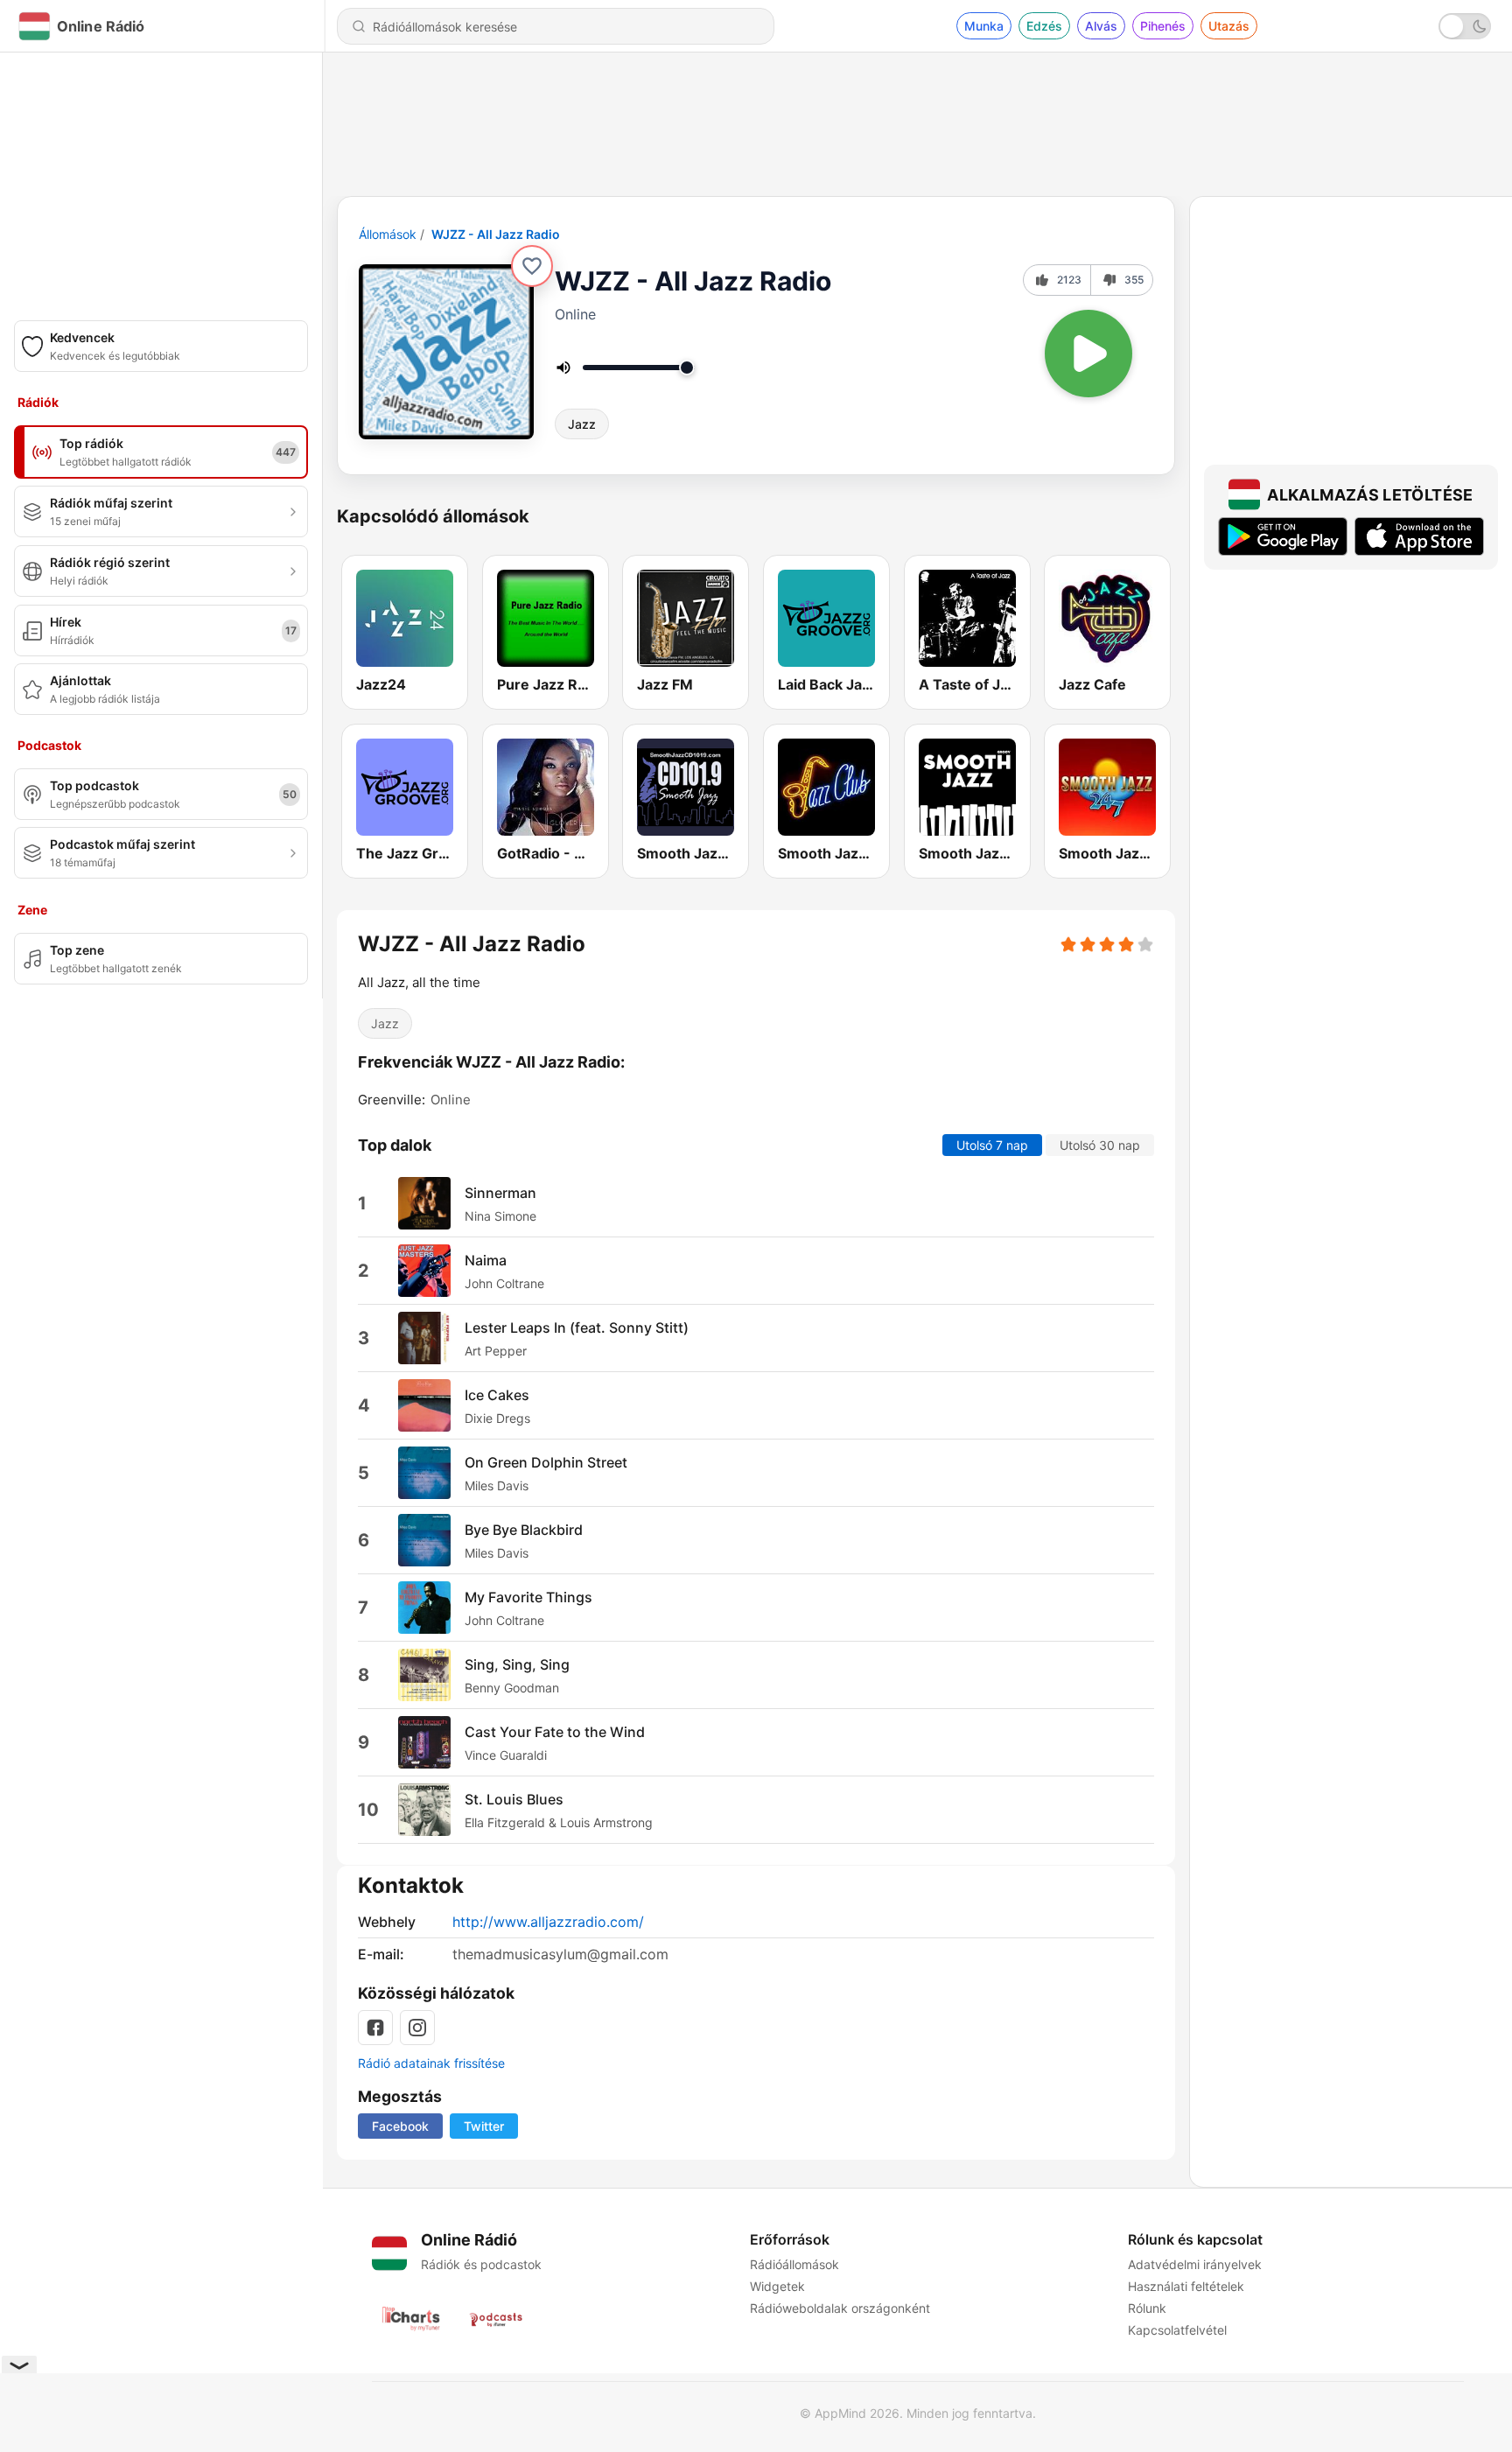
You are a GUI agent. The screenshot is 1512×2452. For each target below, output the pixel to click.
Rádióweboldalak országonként (840, 2308)
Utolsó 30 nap (1100, 1146)
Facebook (400, 2126)
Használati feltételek (1186, 2286)
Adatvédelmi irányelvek (1195, 2264)
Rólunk (1147, 2308)
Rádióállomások (794, 2264)
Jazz (582, 424)
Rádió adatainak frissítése (431, 2063)
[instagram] (417, 2028)
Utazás (1229, 26)
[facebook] (375, 2028)
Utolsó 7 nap (992, 1146)
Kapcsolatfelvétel (1177, 2330)
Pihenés (1163, 26)
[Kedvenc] (532, 266)
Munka (984, 26)
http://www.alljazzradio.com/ (548, 1922)
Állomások (388, 234)
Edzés (1044, 26)
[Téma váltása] (1465, 26)
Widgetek (777, 2286)
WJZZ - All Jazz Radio (496, 234)
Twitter (484, 2126)
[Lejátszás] (1088, 354)
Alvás (1101, 26)
